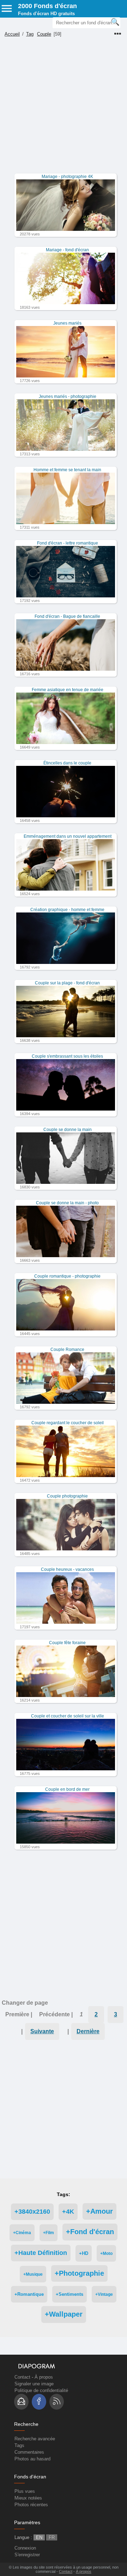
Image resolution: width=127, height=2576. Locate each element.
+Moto (106, 2253)
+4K (68, 2212)
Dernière (88, 2031)
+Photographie (79, 2273)
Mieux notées (28, 2498)
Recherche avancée (35, 2439)
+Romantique (29, 2294)
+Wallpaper (64, 2314)
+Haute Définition (41, 2253)
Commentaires (29, 2452)
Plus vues (25, 2491)
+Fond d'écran (90, 2232)
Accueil (12, 34)
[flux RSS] (57, 2402)
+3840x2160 (32, 2212)
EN (39, 2537)
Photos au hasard (32, 2459)
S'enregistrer (27, 2555)
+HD (84, 2253)
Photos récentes (31, 2505)
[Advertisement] (64, 110)
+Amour (99, 2211)
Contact (22, 2377)
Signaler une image (34, 2384)
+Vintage (104, 2294)
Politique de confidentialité (41, 2390)
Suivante (42, 2031)
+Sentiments (69, 2294)
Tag (30, 34)
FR (52, 2537)
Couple (44, 34)
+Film (49, 2233)
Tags (19, 2445)
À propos (44, 2377)
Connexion (25, 2548)
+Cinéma (22, 2233)
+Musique (33, 2274)
